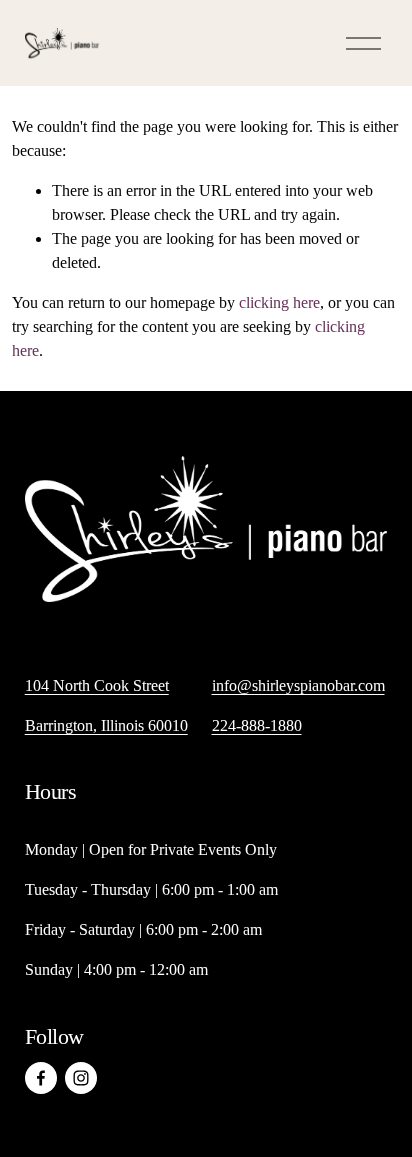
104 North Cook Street (97, 685)
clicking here (279, 302)
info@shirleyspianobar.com (298, 685)
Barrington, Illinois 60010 (106, 725)
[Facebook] (41, 1078)
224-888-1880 (257, 725)
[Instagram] (81, 1078)
